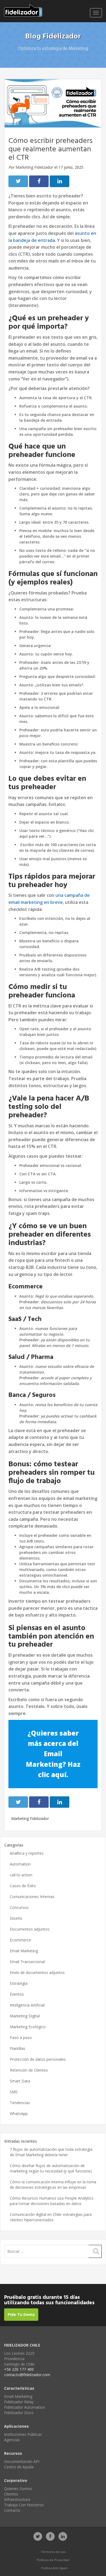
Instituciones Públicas (23, 2434)
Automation (20, 1864)
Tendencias (20, 2103)
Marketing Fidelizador (34, 167)
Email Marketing (24, 1951)
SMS (14, 2092)
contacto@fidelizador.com (27, 2375)
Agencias (12, 2440)
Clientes (11, 2494)
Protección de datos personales (38, 2059)
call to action (21, 1875)
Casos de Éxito (23, 1886)
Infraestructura (17, 2499)
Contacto (12, 2510)
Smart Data (20, 2081)
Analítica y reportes (27, 1853)
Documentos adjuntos (30, 1929)
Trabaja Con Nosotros (24, 2505)
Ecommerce (20, 1940)
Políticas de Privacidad (53, 2560)
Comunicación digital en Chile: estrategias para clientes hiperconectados (51, 2217)
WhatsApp (19, 2113)
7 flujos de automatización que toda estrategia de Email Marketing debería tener (51, 2152)
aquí (59, 1775)
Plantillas (18, 2048)
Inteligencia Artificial (27, 2005)
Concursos (19, 1907)
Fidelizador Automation (25, 2407)
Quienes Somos (18, 2489)
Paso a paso (21, 2038)
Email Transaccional (27, 1962)
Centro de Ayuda (19, 2467)
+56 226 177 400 (19, 2369)
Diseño (16, 1918)
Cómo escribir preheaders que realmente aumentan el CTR (51, 149)
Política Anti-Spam (54, 2568)
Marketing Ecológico (28, 2027)
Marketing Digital (25, 2016)
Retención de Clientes (29, 2070)
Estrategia (19, 1983)
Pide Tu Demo (21, 2314)
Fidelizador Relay (19, 2402)
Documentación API (22, 2461)
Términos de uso (53, 2552)
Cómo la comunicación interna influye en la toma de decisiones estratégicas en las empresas (53, 2185)
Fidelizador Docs (19, 2413)
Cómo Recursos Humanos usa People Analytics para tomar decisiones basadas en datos (52, 2201)
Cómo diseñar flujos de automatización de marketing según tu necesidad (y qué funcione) (51, 2168)
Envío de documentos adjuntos (37, 1972)
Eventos (17, 1994)
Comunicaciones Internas (32, 1897)
